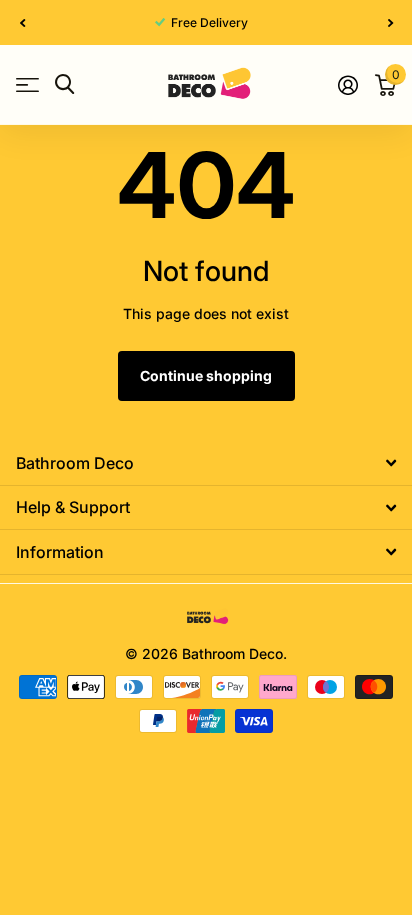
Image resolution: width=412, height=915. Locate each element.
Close (206, 463)
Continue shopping (206, 375)
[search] (64, 84)
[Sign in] (347, 85)
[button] (22, 22)
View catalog (27, 84)
